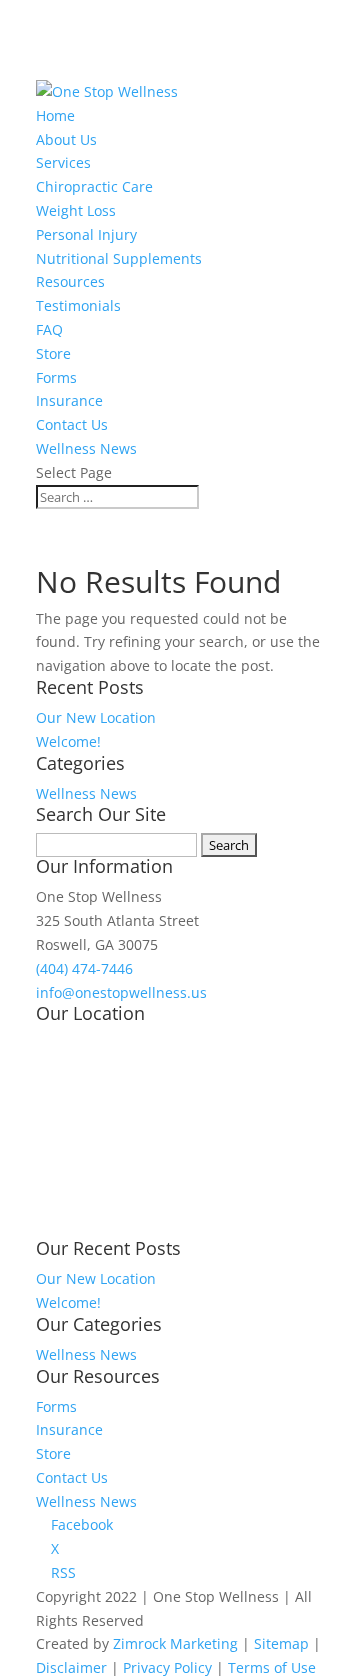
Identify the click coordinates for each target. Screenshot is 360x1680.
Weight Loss (76, 210)
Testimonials (78, 305)
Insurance (69, 400)
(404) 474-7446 (84, 968)
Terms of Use (272, 1667)
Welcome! (68, 741)
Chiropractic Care (94, 186)
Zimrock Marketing (175, 1643)
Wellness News (86, 448)
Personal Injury (86, 234)
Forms (56, 377)
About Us (66, 139)
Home (55, 115)
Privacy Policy (167, 1667)
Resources (70, 281)
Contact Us (72, 424)
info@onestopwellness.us (121, 992)
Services (63, 162)
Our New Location (96, 717)
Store (53, 353)
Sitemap (281, 1643)
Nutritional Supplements (119, 258)
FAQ (49, 329)
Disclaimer (71, 1667)
